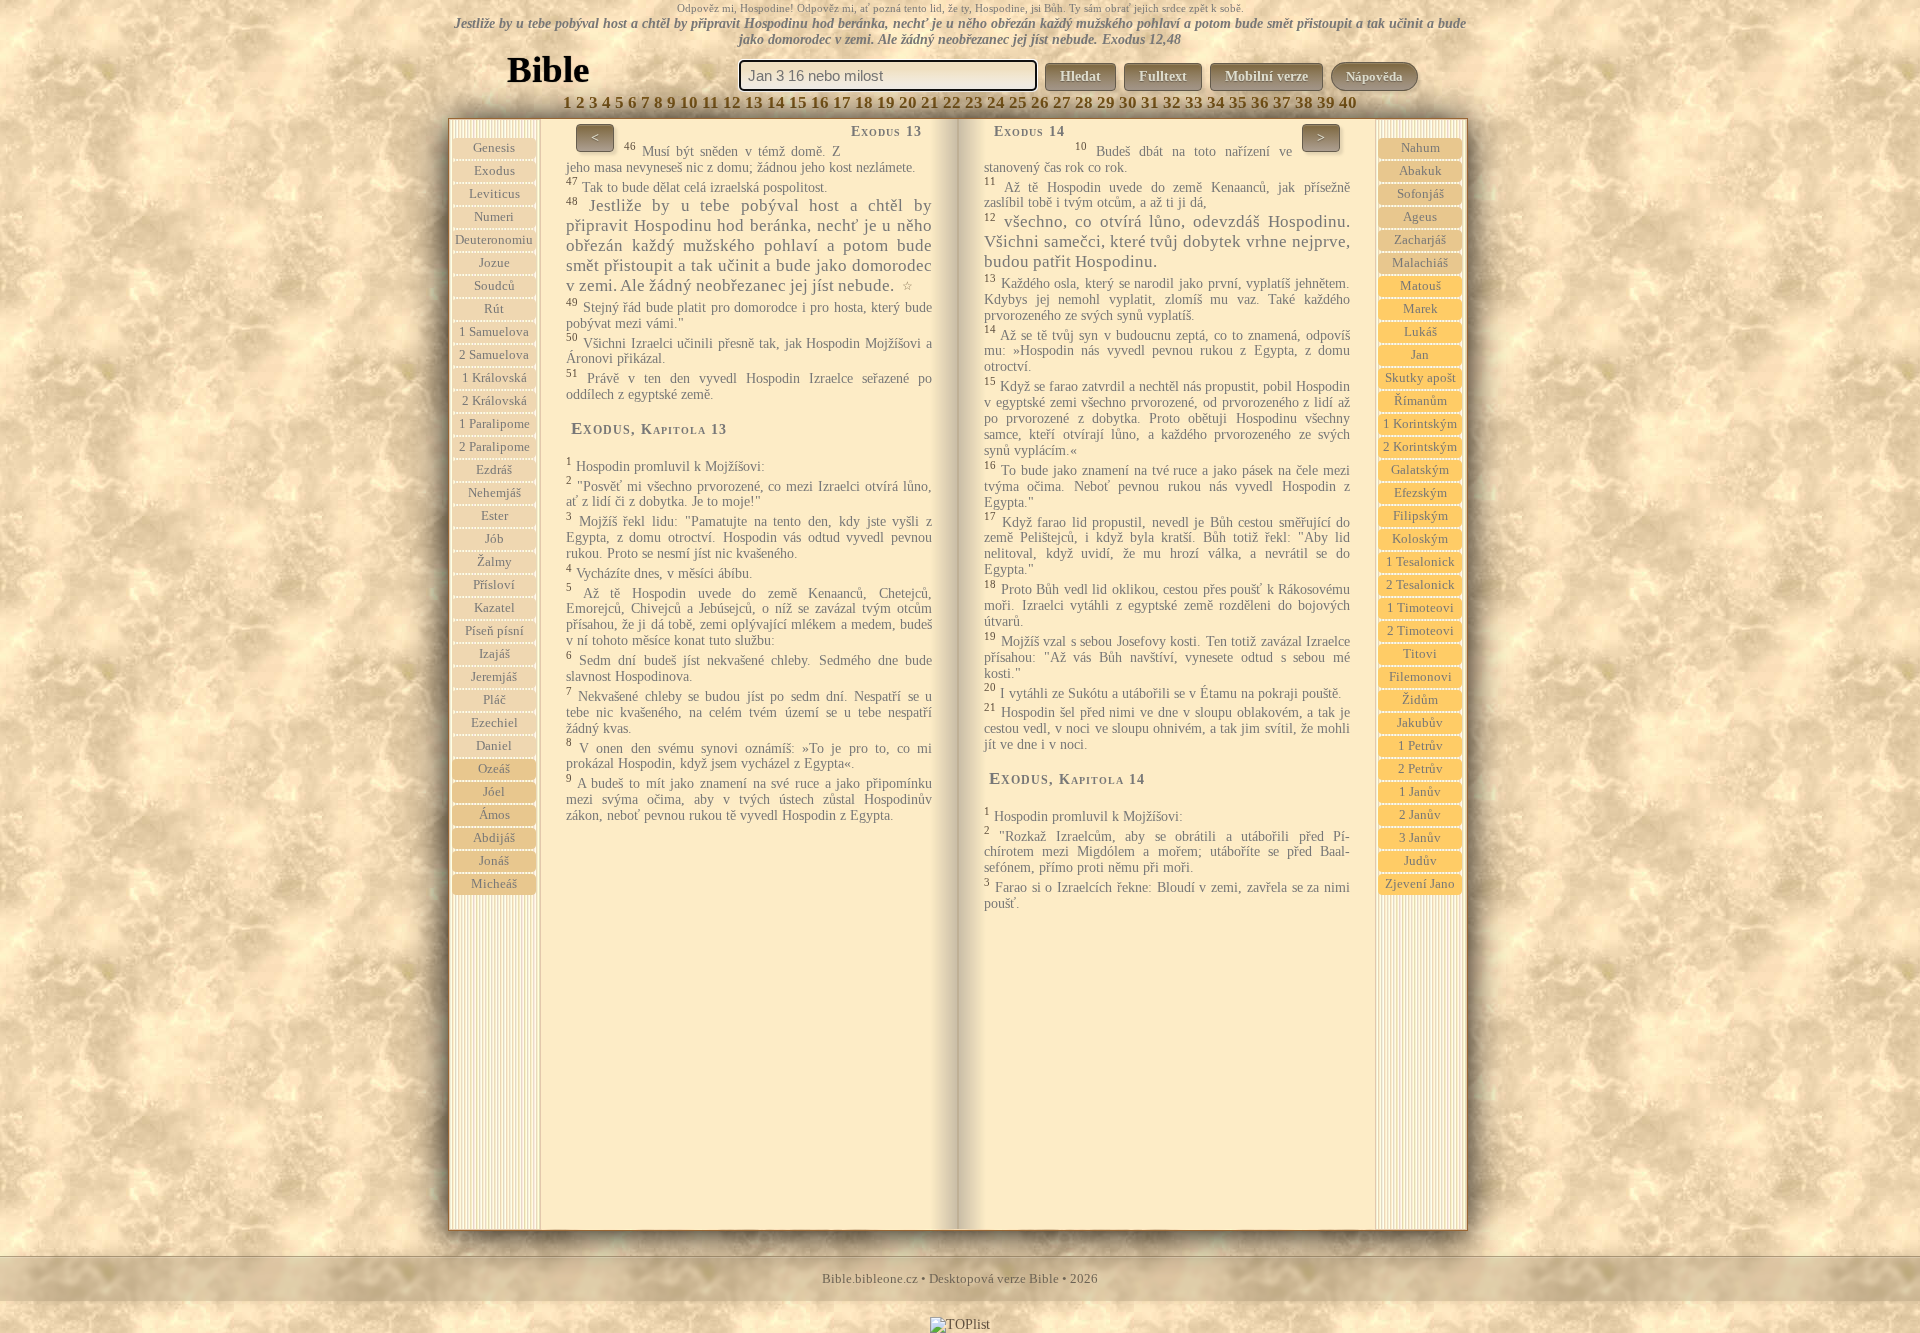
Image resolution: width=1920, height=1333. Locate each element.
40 (1348, 102)
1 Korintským (1420, 424)
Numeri (494, 217)
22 (952, 102)
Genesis (494, 148)
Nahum (1420, 148)
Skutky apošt (1420, 378)
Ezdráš (494, 470)
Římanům (1420, 401)
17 (842, 102)
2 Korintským (1420, 447)
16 (820, 102)
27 (1062, 102)
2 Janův (1420, 815)
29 (1106, 102)
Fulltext (1163, 76)
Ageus (1420, 217)
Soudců (494, 286)
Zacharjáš (1420, 240)
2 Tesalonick (1420, 585)
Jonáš (494, 861)
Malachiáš (1420, 263)
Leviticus (494, 194)
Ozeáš (494, 769)
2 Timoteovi (1420, 631)
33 (1194, 102)
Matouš (1420, 286)
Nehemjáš (494, 493)
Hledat (1080, 76)
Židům (1420, 700)
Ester (494, 516)
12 (732, 102)
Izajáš (494, 654)
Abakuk (1420, 171)
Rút (494, 309)
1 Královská (494, 378)
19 (886, 102)
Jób (494, 539)
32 (1172, 102)
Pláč (494, 700)
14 (776, 102)
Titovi (1420, 654)
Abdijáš (494, 838)
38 (1304, 102)
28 (1084, 102)
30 (1128, 102)
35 (1238, 102)
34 (1216, 102)
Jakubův (1420, 723)
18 (864, 102)
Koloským (1420, 539)
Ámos (494, 815)
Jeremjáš (494, 677)
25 (1018, 102)
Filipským (1420, 516)
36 (1260, 102)
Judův (1420, 861)
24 (996, 102)
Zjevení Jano (1420, 884)
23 (974, 102)
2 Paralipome (494, 447)
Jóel (494, 792)
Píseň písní (494, 631)
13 (754, 102)
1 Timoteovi (1420, 608)
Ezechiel (494, 723)
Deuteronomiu (494, 240)
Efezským (1420, 493)
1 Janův (1420, 792)
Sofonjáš (1420, 194)
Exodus (494, 171)
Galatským (1420, 470)
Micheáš (494, 884)
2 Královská (494, 401)
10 (689, 102)
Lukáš (1420, 332)
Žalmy (494, 562)
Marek (1420, 309)
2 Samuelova (494, 355)
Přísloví (494, 585)
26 (1040, 102)
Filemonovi (1420, 677)
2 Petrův (1420, 769)
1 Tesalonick (1420, 562)
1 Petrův (1420, 746)
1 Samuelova (494, 332)
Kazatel (494, 608)
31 (1150, 102)
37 (1282, 102)
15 (798, 102)
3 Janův (1420, 838)
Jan (1420, 355)
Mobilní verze (1266, 76)
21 (930, 102)
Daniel (494, 746)
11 (710, 102)
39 (1326, 102)
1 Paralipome (494, 424)
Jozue (494, 263)
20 (908, 102)
